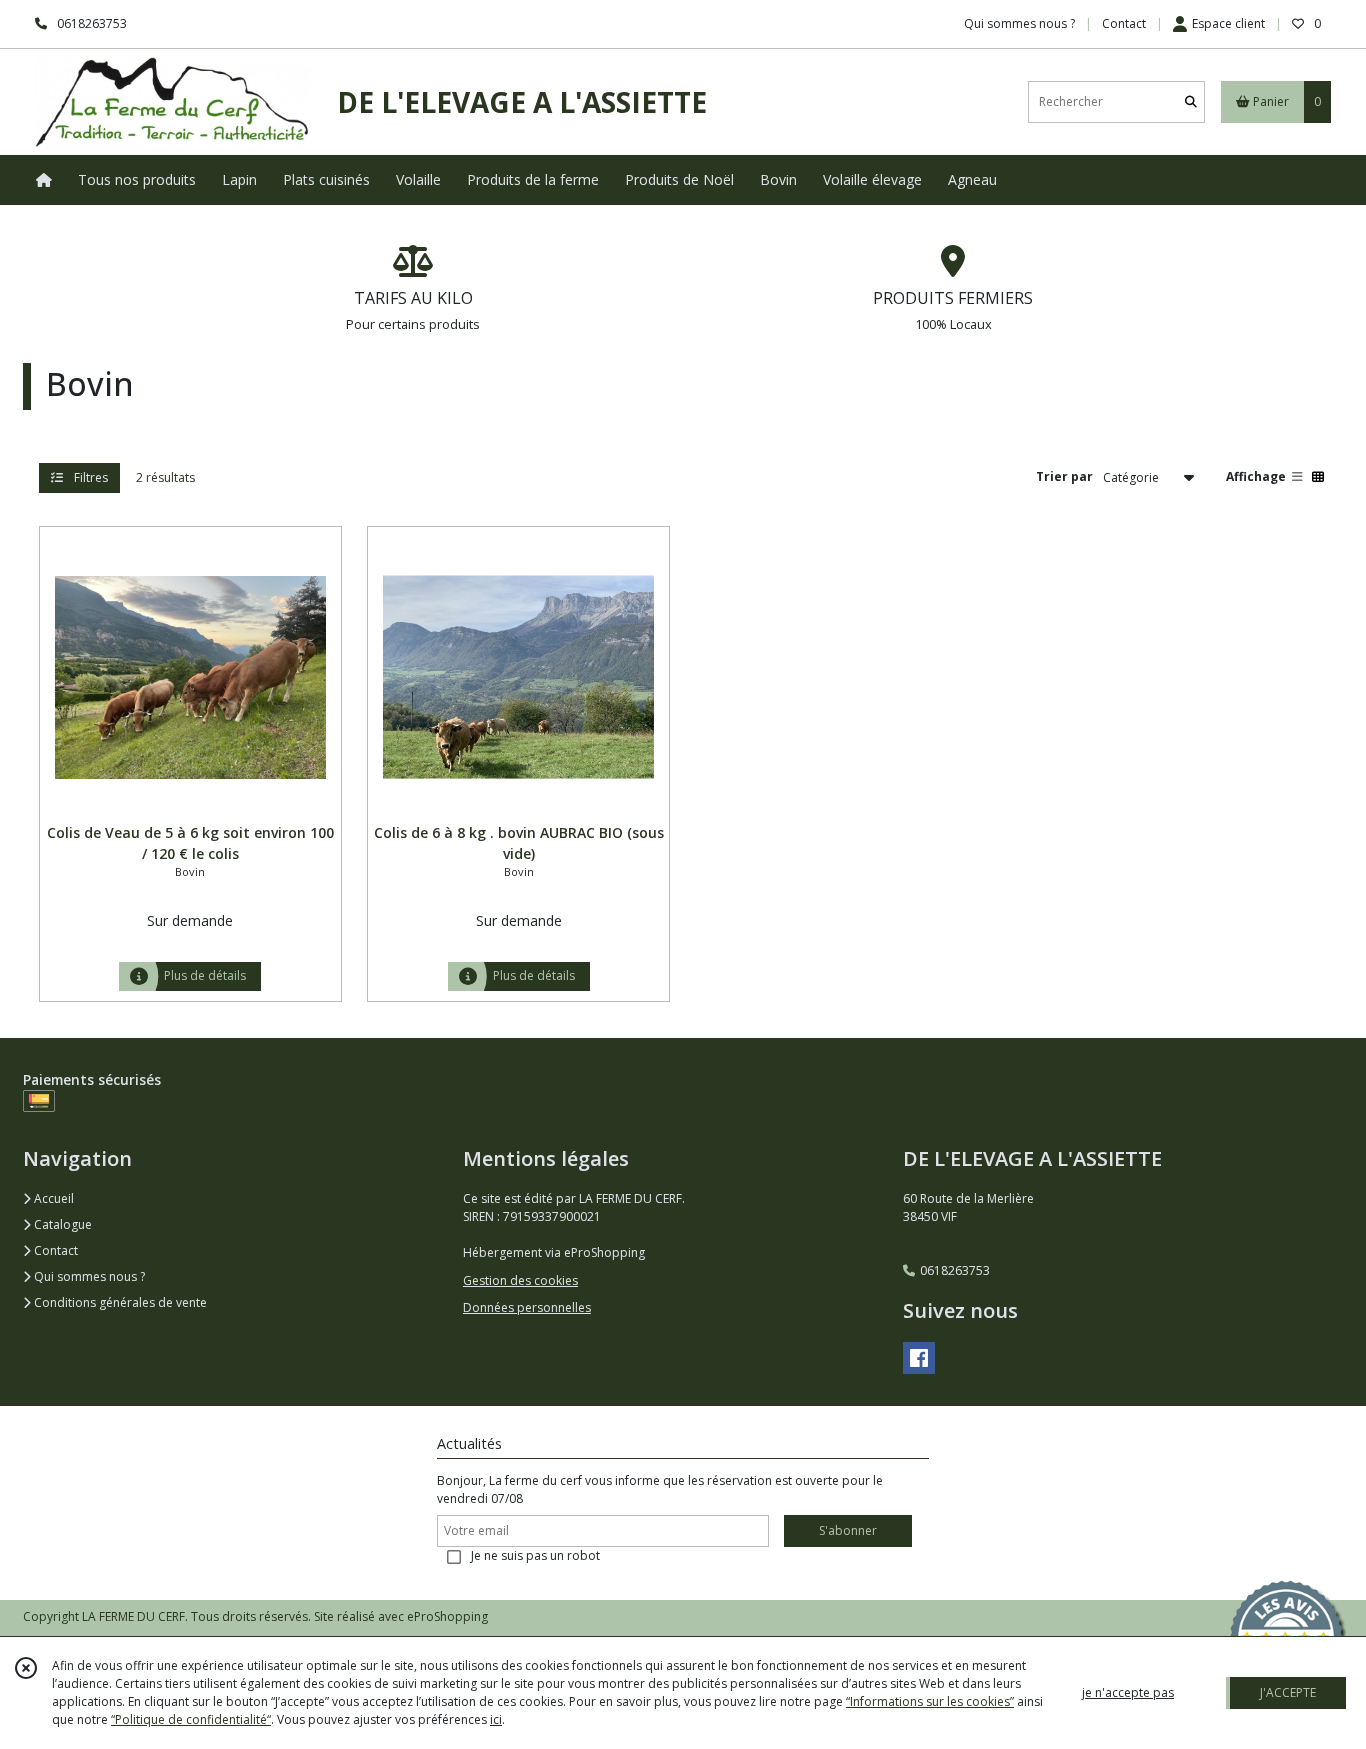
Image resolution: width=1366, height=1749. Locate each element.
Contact (1124, 23)
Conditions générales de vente (119, 1302)
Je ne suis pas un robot (535, 1555)
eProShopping (447, 1616)
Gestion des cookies (520, 1280)
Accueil (52, 1198)
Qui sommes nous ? (88, 1276)
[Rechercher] (1191, 101)
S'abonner (848, 1530)
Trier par (1064, 476)
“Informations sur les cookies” (930, 1701)
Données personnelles (527, 1307)
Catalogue (61, 1224)
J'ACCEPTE (1288, 1692)
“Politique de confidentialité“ (191, 1719)
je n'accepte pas (1128, 1692)
